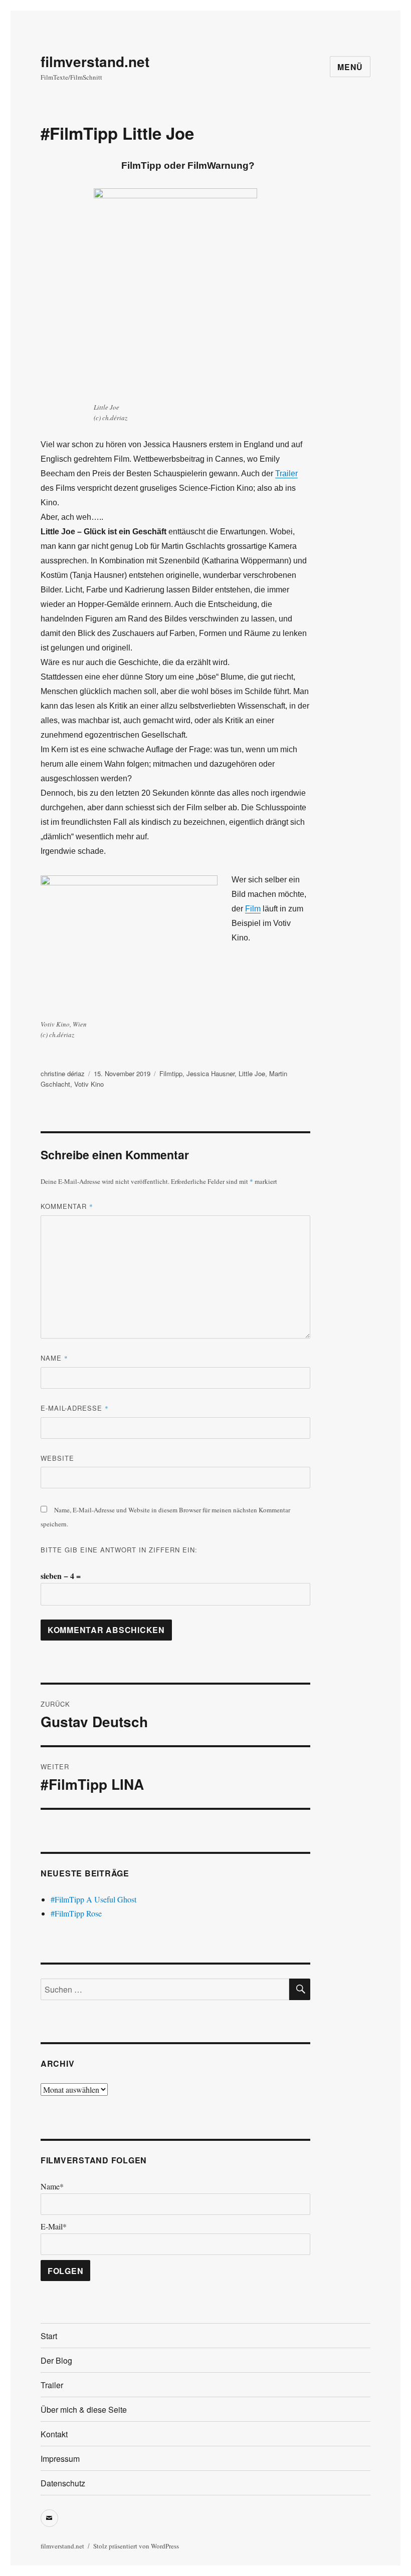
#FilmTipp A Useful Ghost (93, 1899)
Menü (350, 67)
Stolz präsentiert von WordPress (136, 2546)
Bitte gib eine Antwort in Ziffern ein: (119, 1550)
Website (57, 1458)
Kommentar (67, 1206)
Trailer (286, 473)
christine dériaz (63, 1073)
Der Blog (56, 2360)
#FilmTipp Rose (76, 1913)
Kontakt (54, 2434)
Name (54, 1358)
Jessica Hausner (211, 1073)
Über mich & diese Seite (84, 2409)
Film (253, 909)
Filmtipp (171, 1073)
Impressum (60, 2459)
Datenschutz (63, 2483)
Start (49, 2336)
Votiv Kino (89, 1084)
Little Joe (252, 1073)
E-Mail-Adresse (75, 1408)
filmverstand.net (95, 61)
